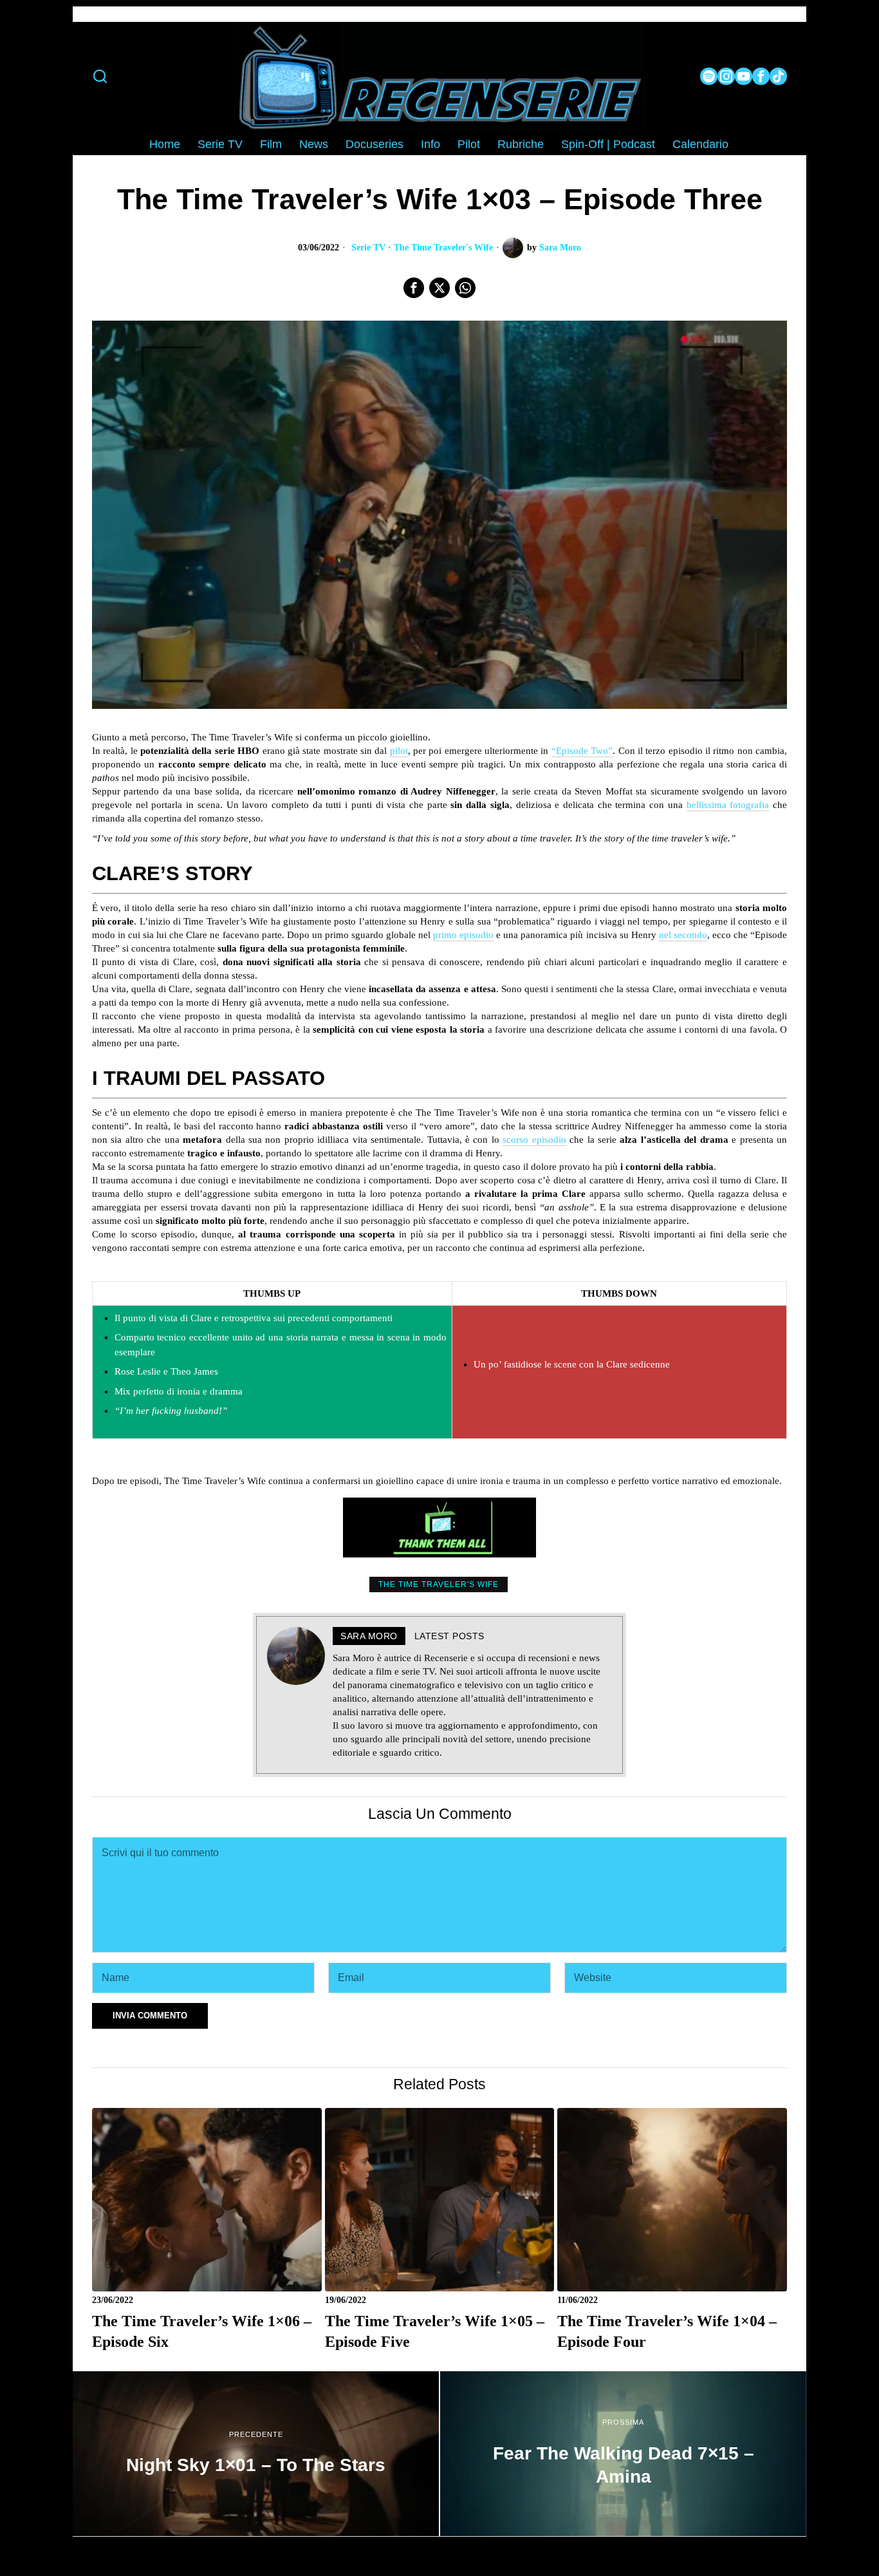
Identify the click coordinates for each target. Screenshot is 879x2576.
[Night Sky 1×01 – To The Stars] (256, 2454)
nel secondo (683, 935)
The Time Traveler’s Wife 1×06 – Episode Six (202, 2331)
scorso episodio (534, 1140)
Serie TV (368, 248)
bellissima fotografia (728, 805)
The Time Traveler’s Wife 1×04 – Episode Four (667, 2331)
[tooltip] (709, 76)
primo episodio (463, 935)
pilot (399, 751)
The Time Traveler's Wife (443, 248)
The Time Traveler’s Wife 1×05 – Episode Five (435, 2331)
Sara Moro (560, 248)
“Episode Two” (582, 751)
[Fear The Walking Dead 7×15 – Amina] (623, 2454)
